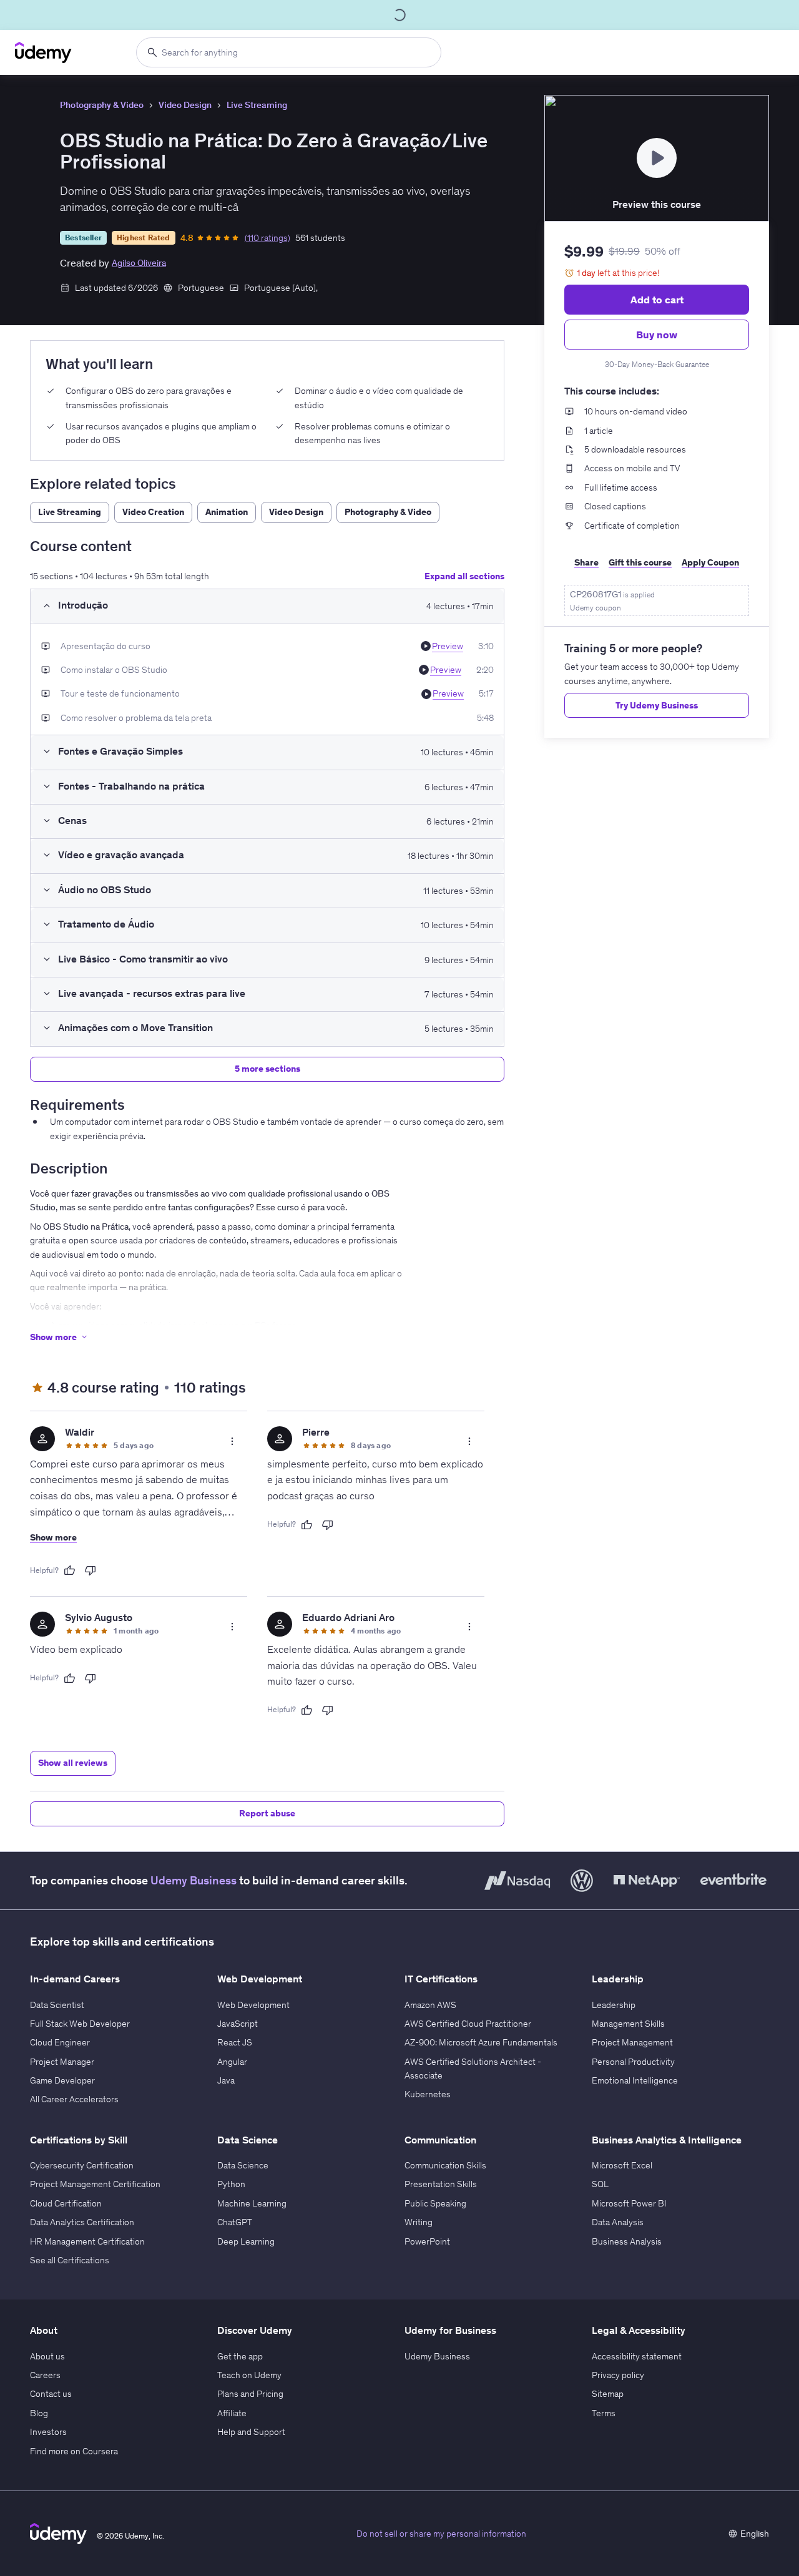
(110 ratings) (267, 238)
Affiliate (232, 2413)
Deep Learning (246, 2241)
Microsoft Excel (622, 2165)
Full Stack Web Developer (80, 2024)
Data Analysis (618, 2222)
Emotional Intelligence (635, 2080)
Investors (48, 2432)
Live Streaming (257, 105)
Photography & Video (102, 105)
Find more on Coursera (74, 2451)
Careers (45, 2375)
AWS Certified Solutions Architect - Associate (473, 2069)
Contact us (51, 2394)
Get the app (240, 2356)
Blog (39, 2413)
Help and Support (251, 2432)
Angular (232, 2062)
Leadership (614, 2005)
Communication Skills (445, 2165)
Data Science (243, 2165)
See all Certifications (70, 2260)
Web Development (253, 2005)
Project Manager (62, 2062)
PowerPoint (427, 2241)
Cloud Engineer (60, 2042)
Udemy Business (194, 1880)
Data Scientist (57, 2005)
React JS (235, 2042)
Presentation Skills (441, 2184)
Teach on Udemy (249, 2375)
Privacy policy (618, 2375)
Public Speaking (435, 2203)
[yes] (69, 1570)
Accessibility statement (637, 2356)
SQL (600, 2184)
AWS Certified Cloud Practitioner (468, 2024)
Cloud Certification (66, 2203)
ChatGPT (235, 2222)
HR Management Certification (87, 2241)
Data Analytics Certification (82, 2222)
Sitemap (608, 2394)
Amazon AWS (430, 2005)
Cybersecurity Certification (82, 2165)
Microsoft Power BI (629, 2203)
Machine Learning (252, 2203)
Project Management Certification (95, 2184)
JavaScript (238, 2024)
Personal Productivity (633, 2062)
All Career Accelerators (74, 2099)
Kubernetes (428, 2094)
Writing (419, 2222)
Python (231, 2184)
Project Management (632, 2042)
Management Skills (628, 2024)
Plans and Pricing (250, 2394)
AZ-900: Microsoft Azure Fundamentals (481, 2042)
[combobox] (289, 52)
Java (226, 2080)
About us (47, 2356)
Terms (604, 2413)
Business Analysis (627, 2241)
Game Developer (62, 2080)
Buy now (657, 335)
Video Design (185, 105)
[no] (91, 1570)
